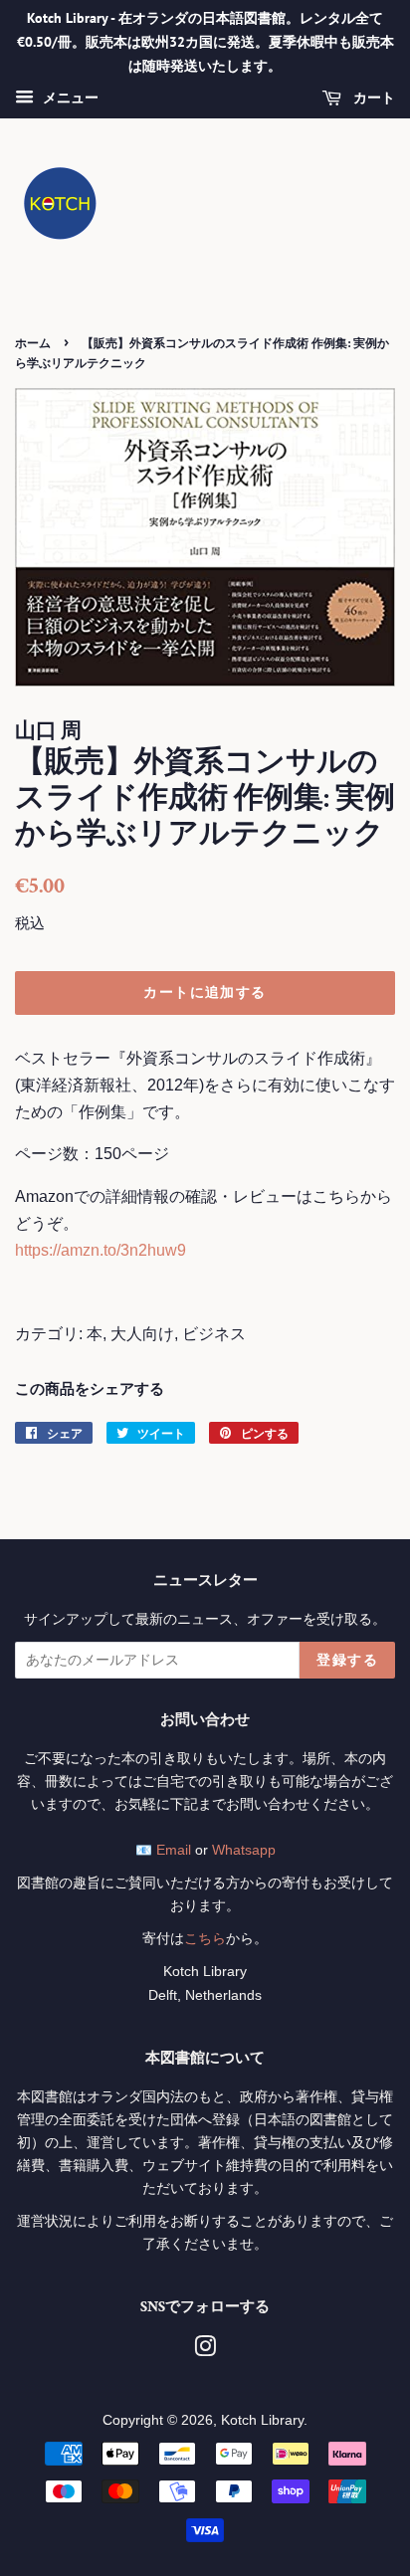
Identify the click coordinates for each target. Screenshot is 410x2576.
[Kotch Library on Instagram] (205, 2351)
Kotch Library (262, 2420)
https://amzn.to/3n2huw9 (101, 1250)
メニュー (69, 99)
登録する (347, 1660)
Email (174, 1850)
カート (372, 99)
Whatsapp (244, 1850)
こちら (205, 1939)
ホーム (33, 343)
